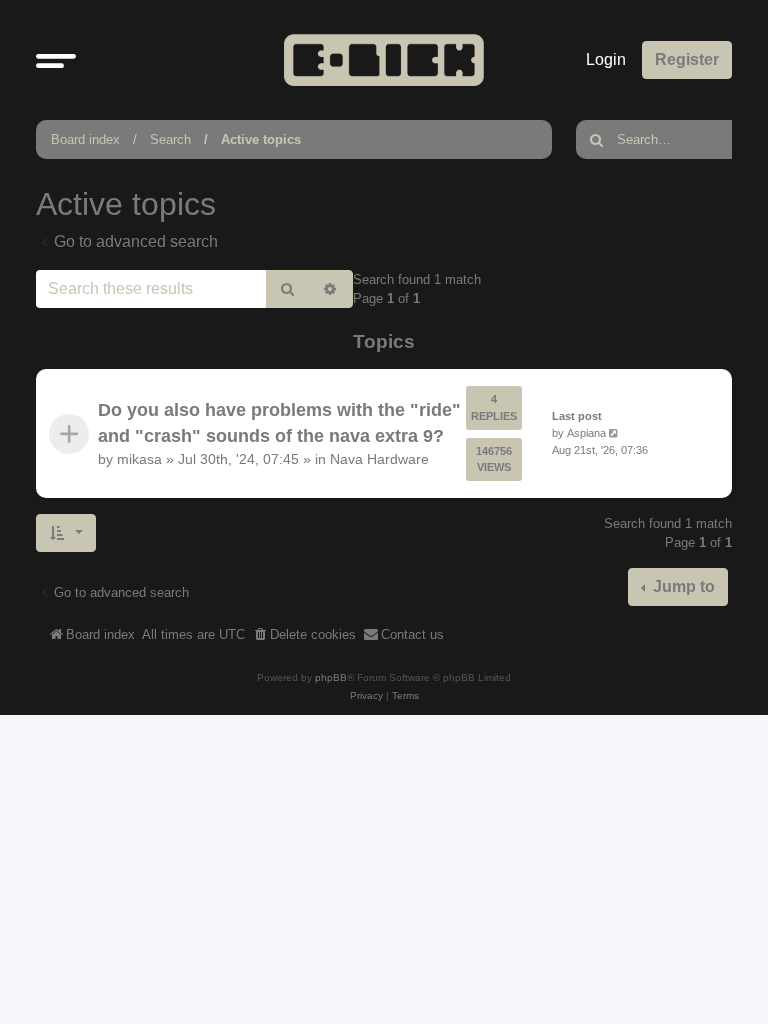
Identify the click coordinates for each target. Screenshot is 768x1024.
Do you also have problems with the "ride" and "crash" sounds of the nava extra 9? (279, 423)
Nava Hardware (379, 460)
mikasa (139, 460)
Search (170, 139)
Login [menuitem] (606, 59)
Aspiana (586, 433)
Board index (85, 139)
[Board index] (384, 59)
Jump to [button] (682, 586)
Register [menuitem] (687, 59)
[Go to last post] (615, 433)
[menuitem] (304, 635)
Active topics (261, 139)
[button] (56, 60)
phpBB (331, 677)
